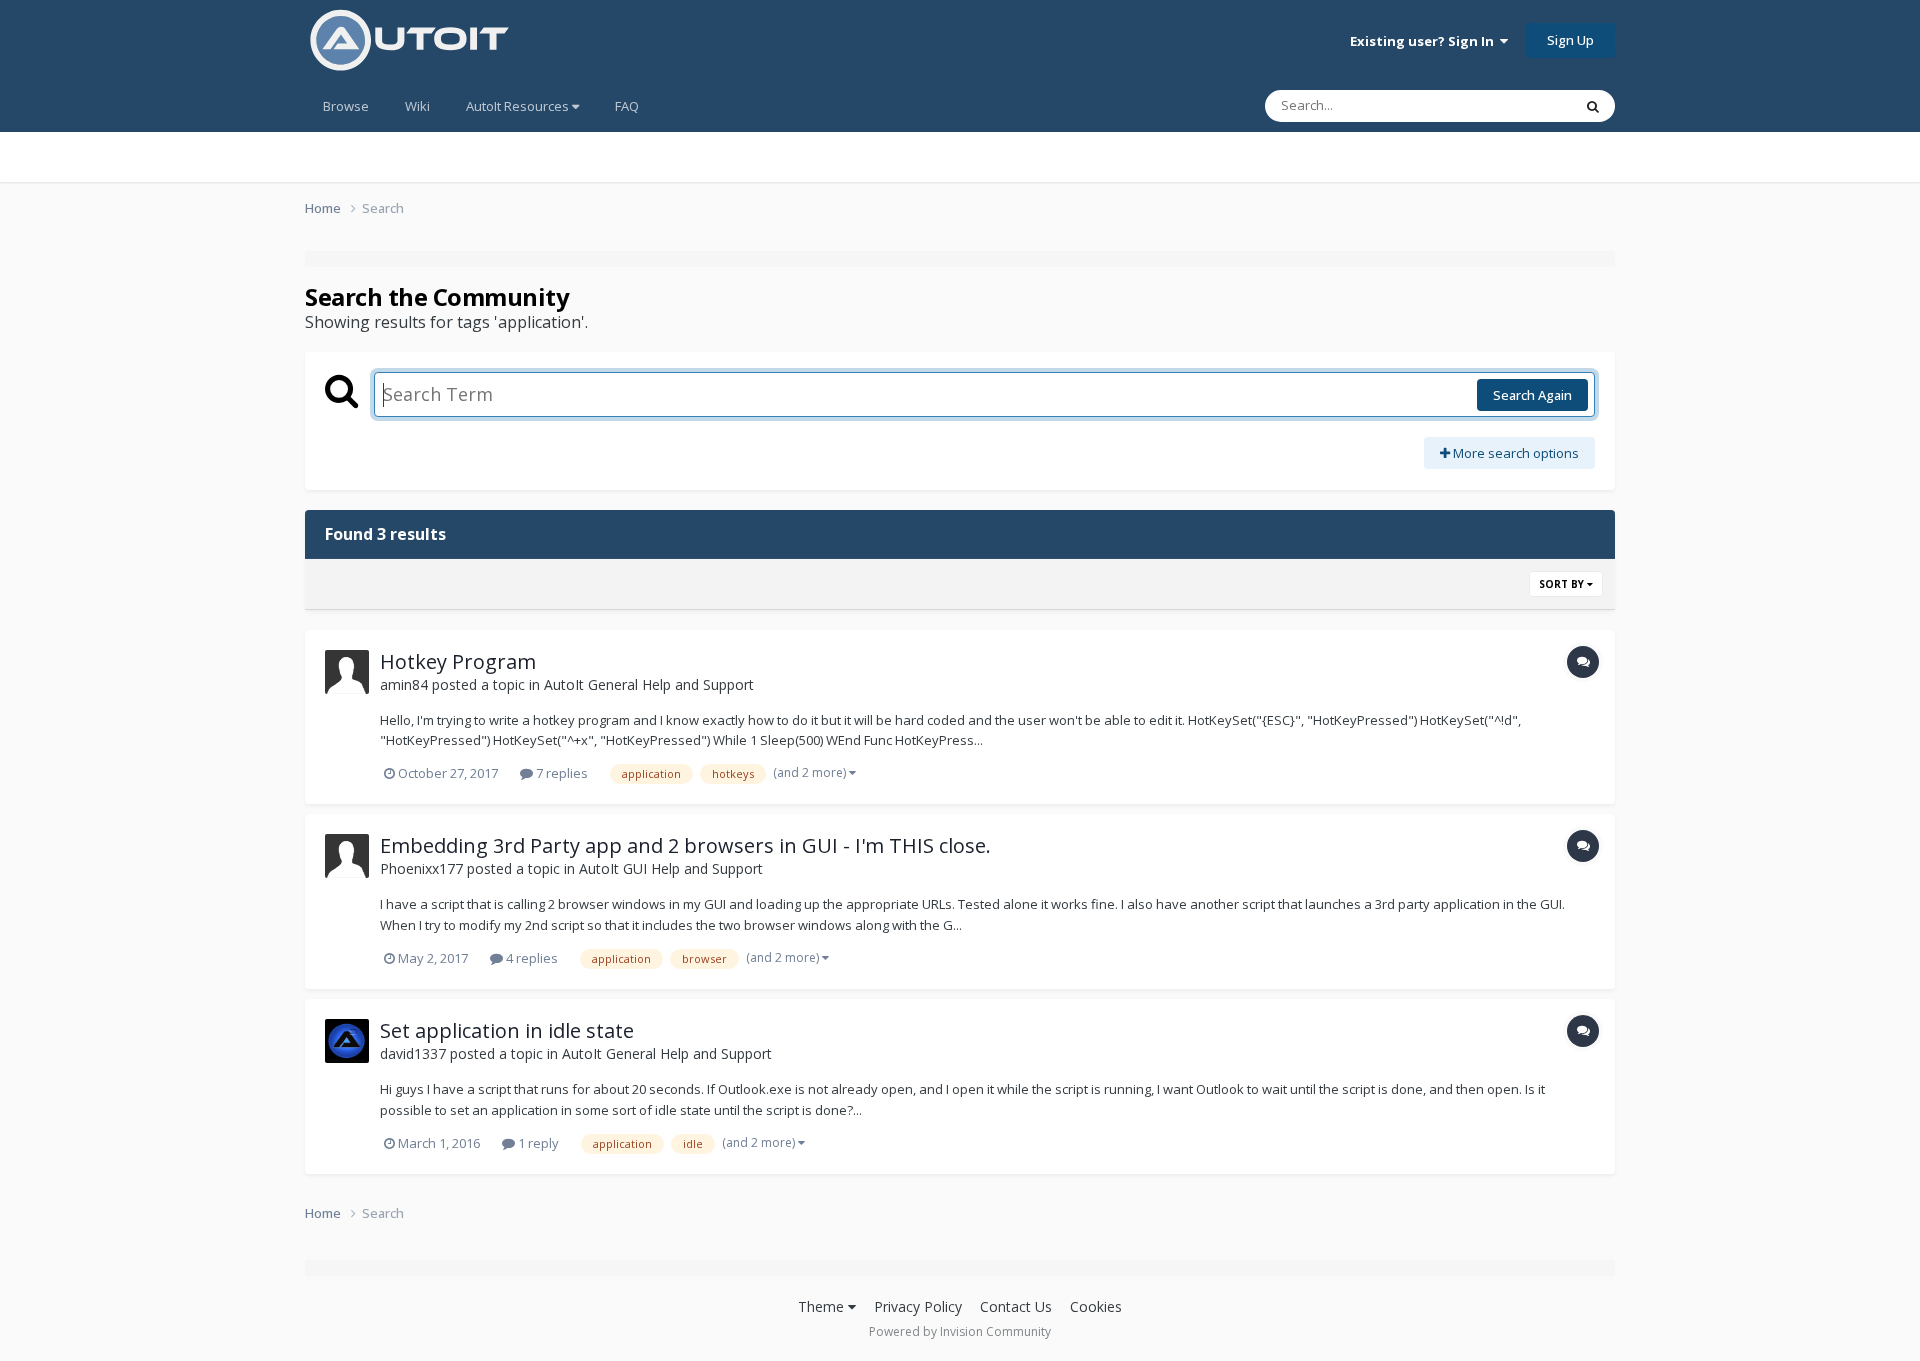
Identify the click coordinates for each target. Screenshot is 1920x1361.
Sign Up (1570, 40)
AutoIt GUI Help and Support (671, 868)
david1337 (413, 1053)
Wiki (417, 106)
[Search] (1593, 106)
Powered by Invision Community (960, 1331)
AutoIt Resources (519, 106)
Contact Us (1016, 1306)
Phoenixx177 (421, 868)
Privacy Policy (918, 1306)
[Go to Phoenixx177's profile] (347, 856)
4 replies (530, 958)
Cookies (1096, 1306)
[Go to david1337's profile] (347, 1041)
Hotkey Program (458, 661)
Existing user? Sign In (1425, 41)
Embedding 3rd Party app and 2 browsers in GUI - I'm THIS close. (685, 845)
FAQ (627, 106)
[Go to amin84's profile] (347, 672)
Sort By (1563, 584)
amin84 (404, 684)
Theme (823, 1306)
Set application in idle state (507, 1030)
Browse (346, 106)
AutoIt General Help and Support (649, 684)
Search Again (1532, 395)
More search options (1514, 453)
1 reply (537, 1143)
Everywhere (1511, 105)
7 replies (560, 773)
